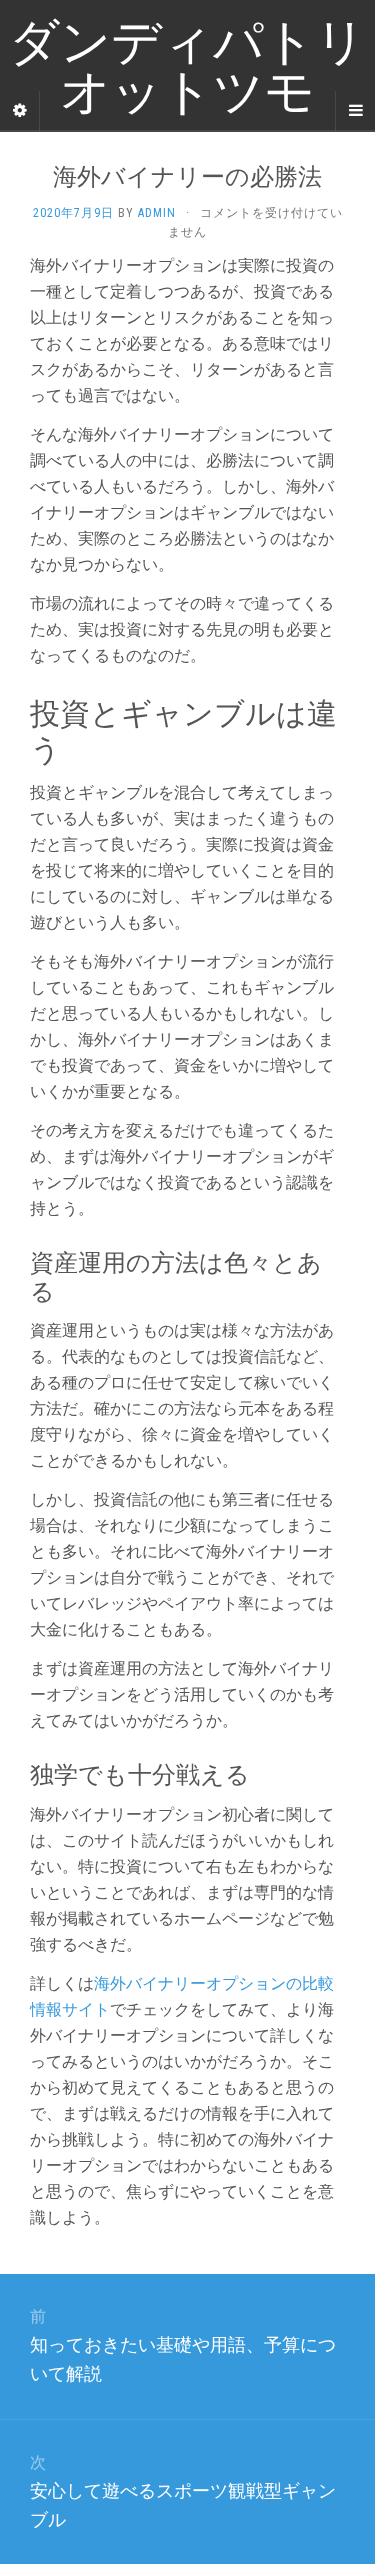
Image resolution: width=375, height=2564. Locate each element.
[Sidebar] (20, 111)
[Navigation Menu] (355, 111)
